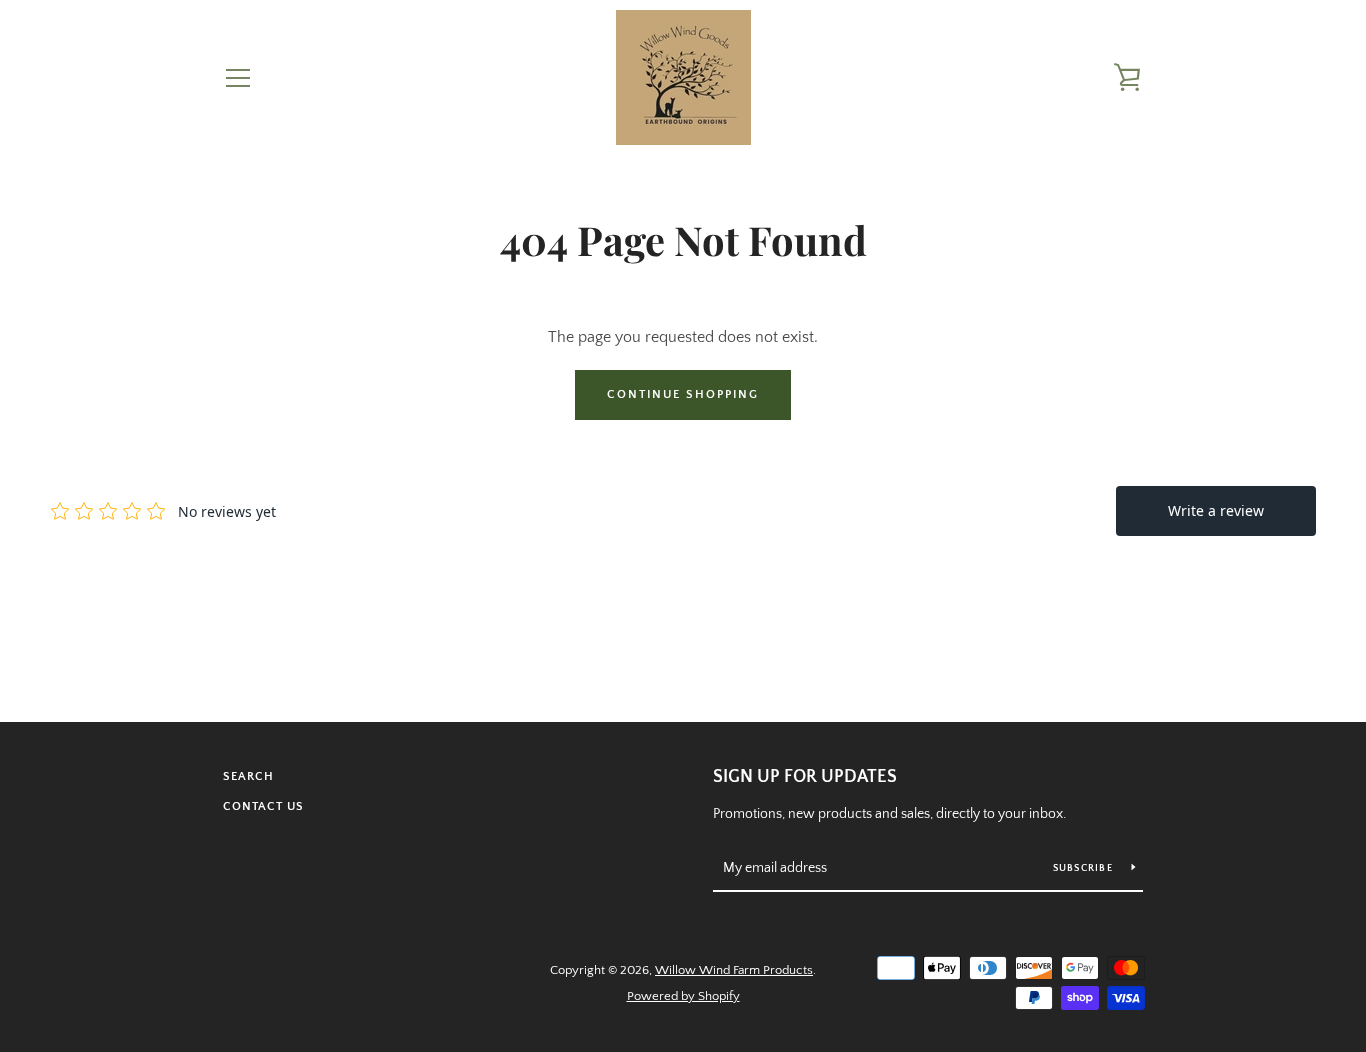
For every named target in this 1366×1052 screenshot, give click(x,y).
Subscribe (1085, 868)
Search (248, 776)
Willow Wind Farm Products (734, 970)
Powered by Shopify (683, 996)
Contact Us (263, 806)
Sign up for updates (805, 777)
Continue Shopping (683, 394)
